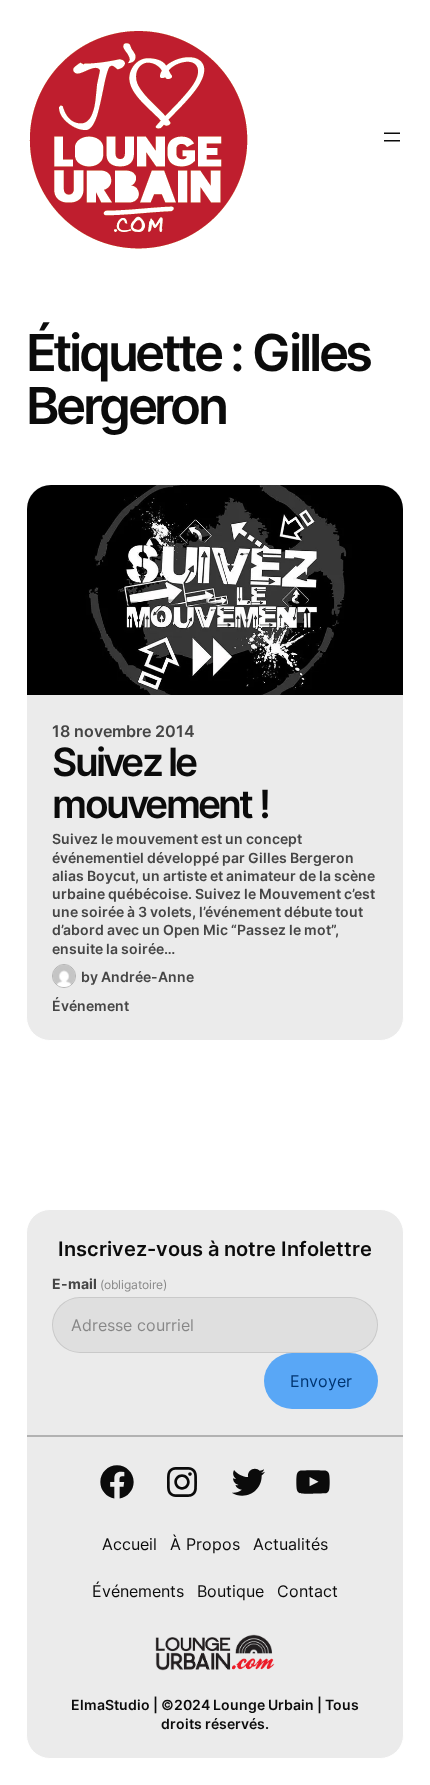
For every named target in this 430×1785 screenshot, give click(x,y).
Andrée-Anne (147, 976)
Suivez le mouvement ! (160, 782)
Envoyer (321, 1381)
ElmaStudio (110, 1704)
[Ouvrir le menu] (392, 137)
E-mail (109, 1283)
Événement (90, 1005)
